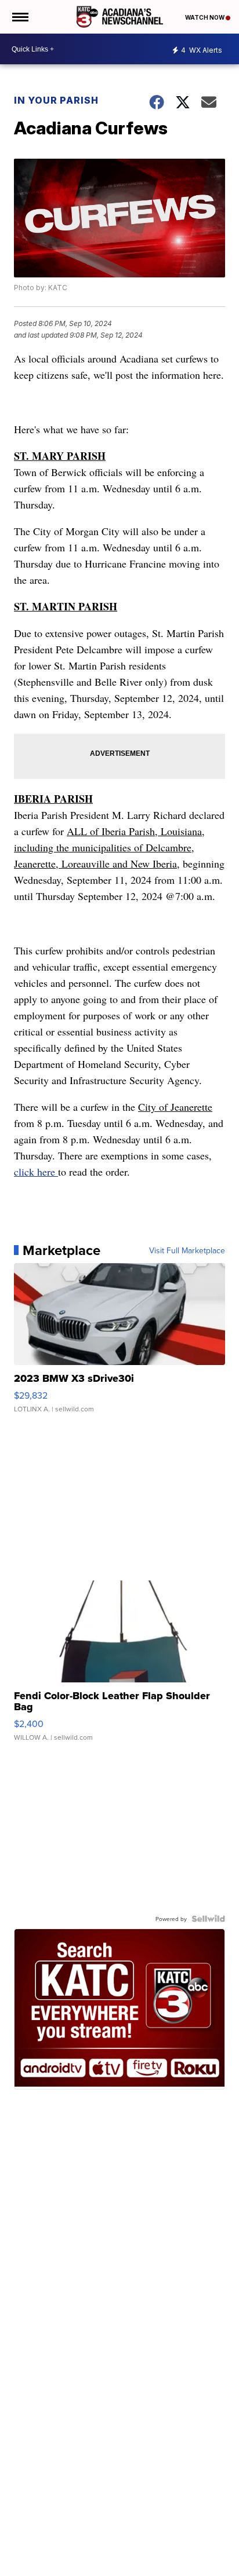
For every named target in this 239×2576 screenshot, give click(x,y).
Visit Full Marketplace (187, 1250)
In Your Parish (56, 100)
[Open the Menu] (19, 17)
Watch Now (205, 17)
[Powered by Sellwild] (208, 1919)
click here (36, 1172)
